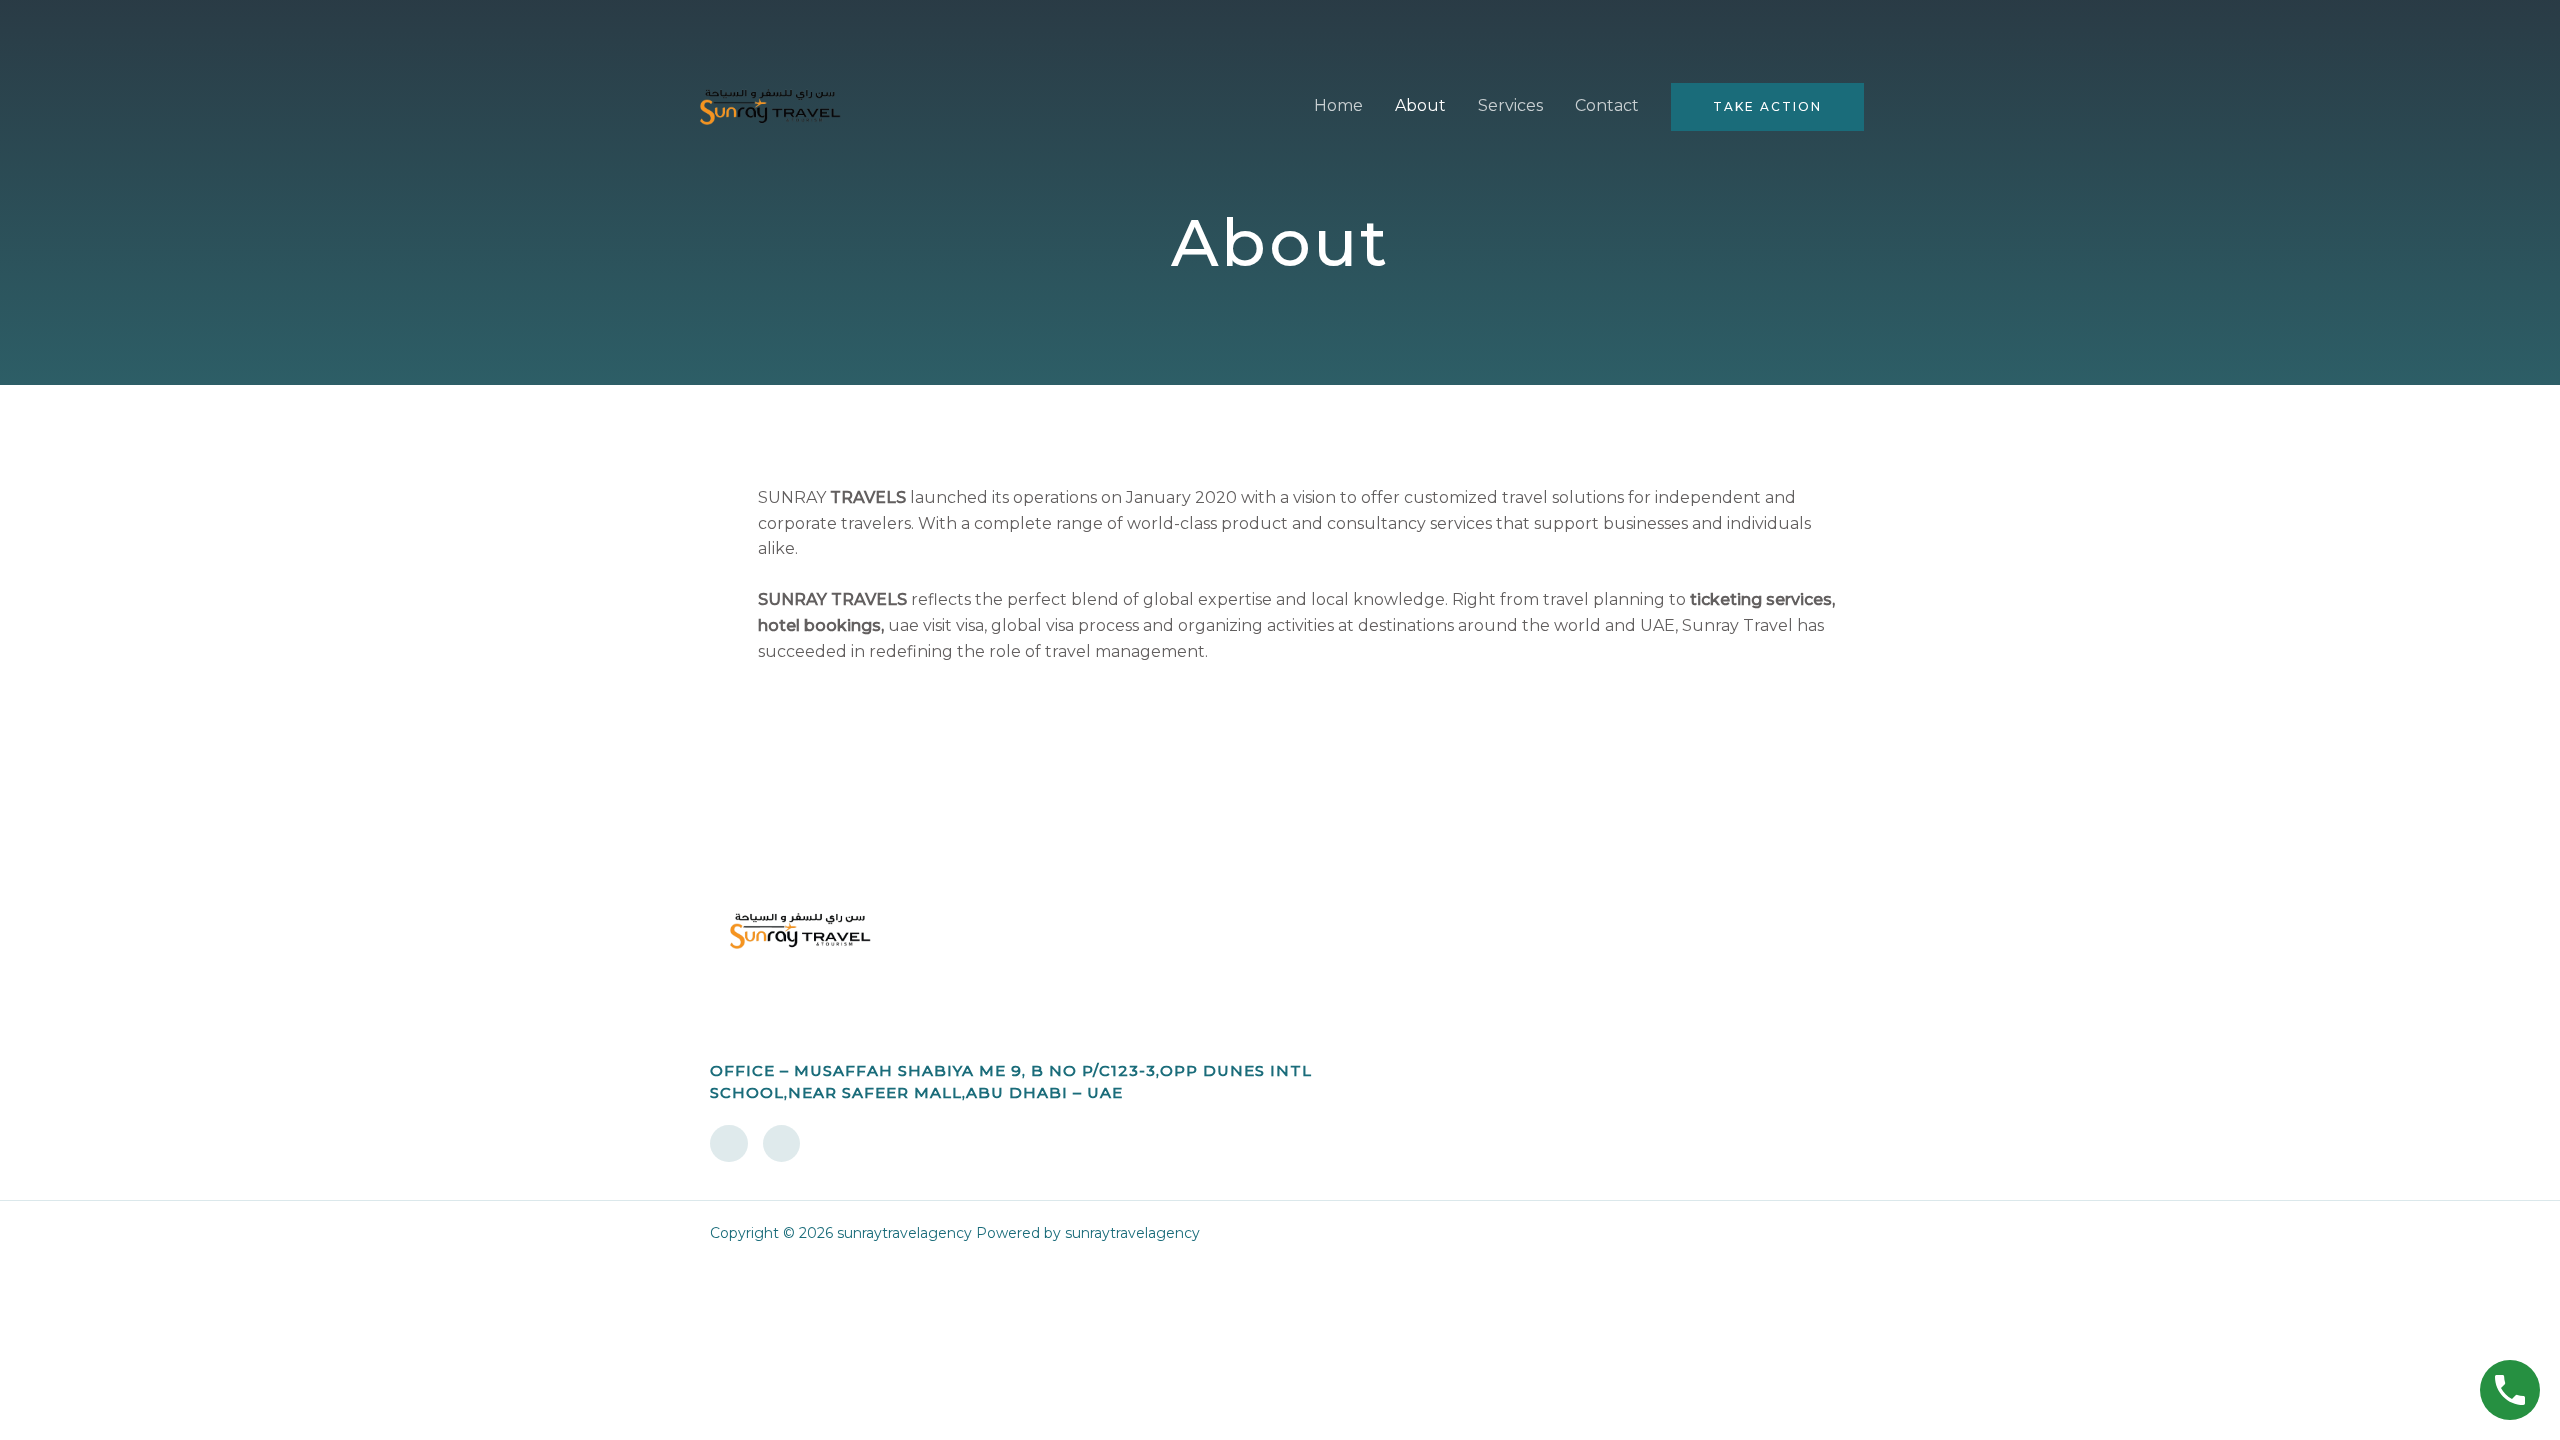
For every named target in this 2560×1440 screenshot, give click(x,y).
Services (1510, 105)
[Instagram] (782, 1144)
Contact (1607, 105)
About (1420, 105)
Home (1338, 105)
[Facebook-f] (729, 1144)
